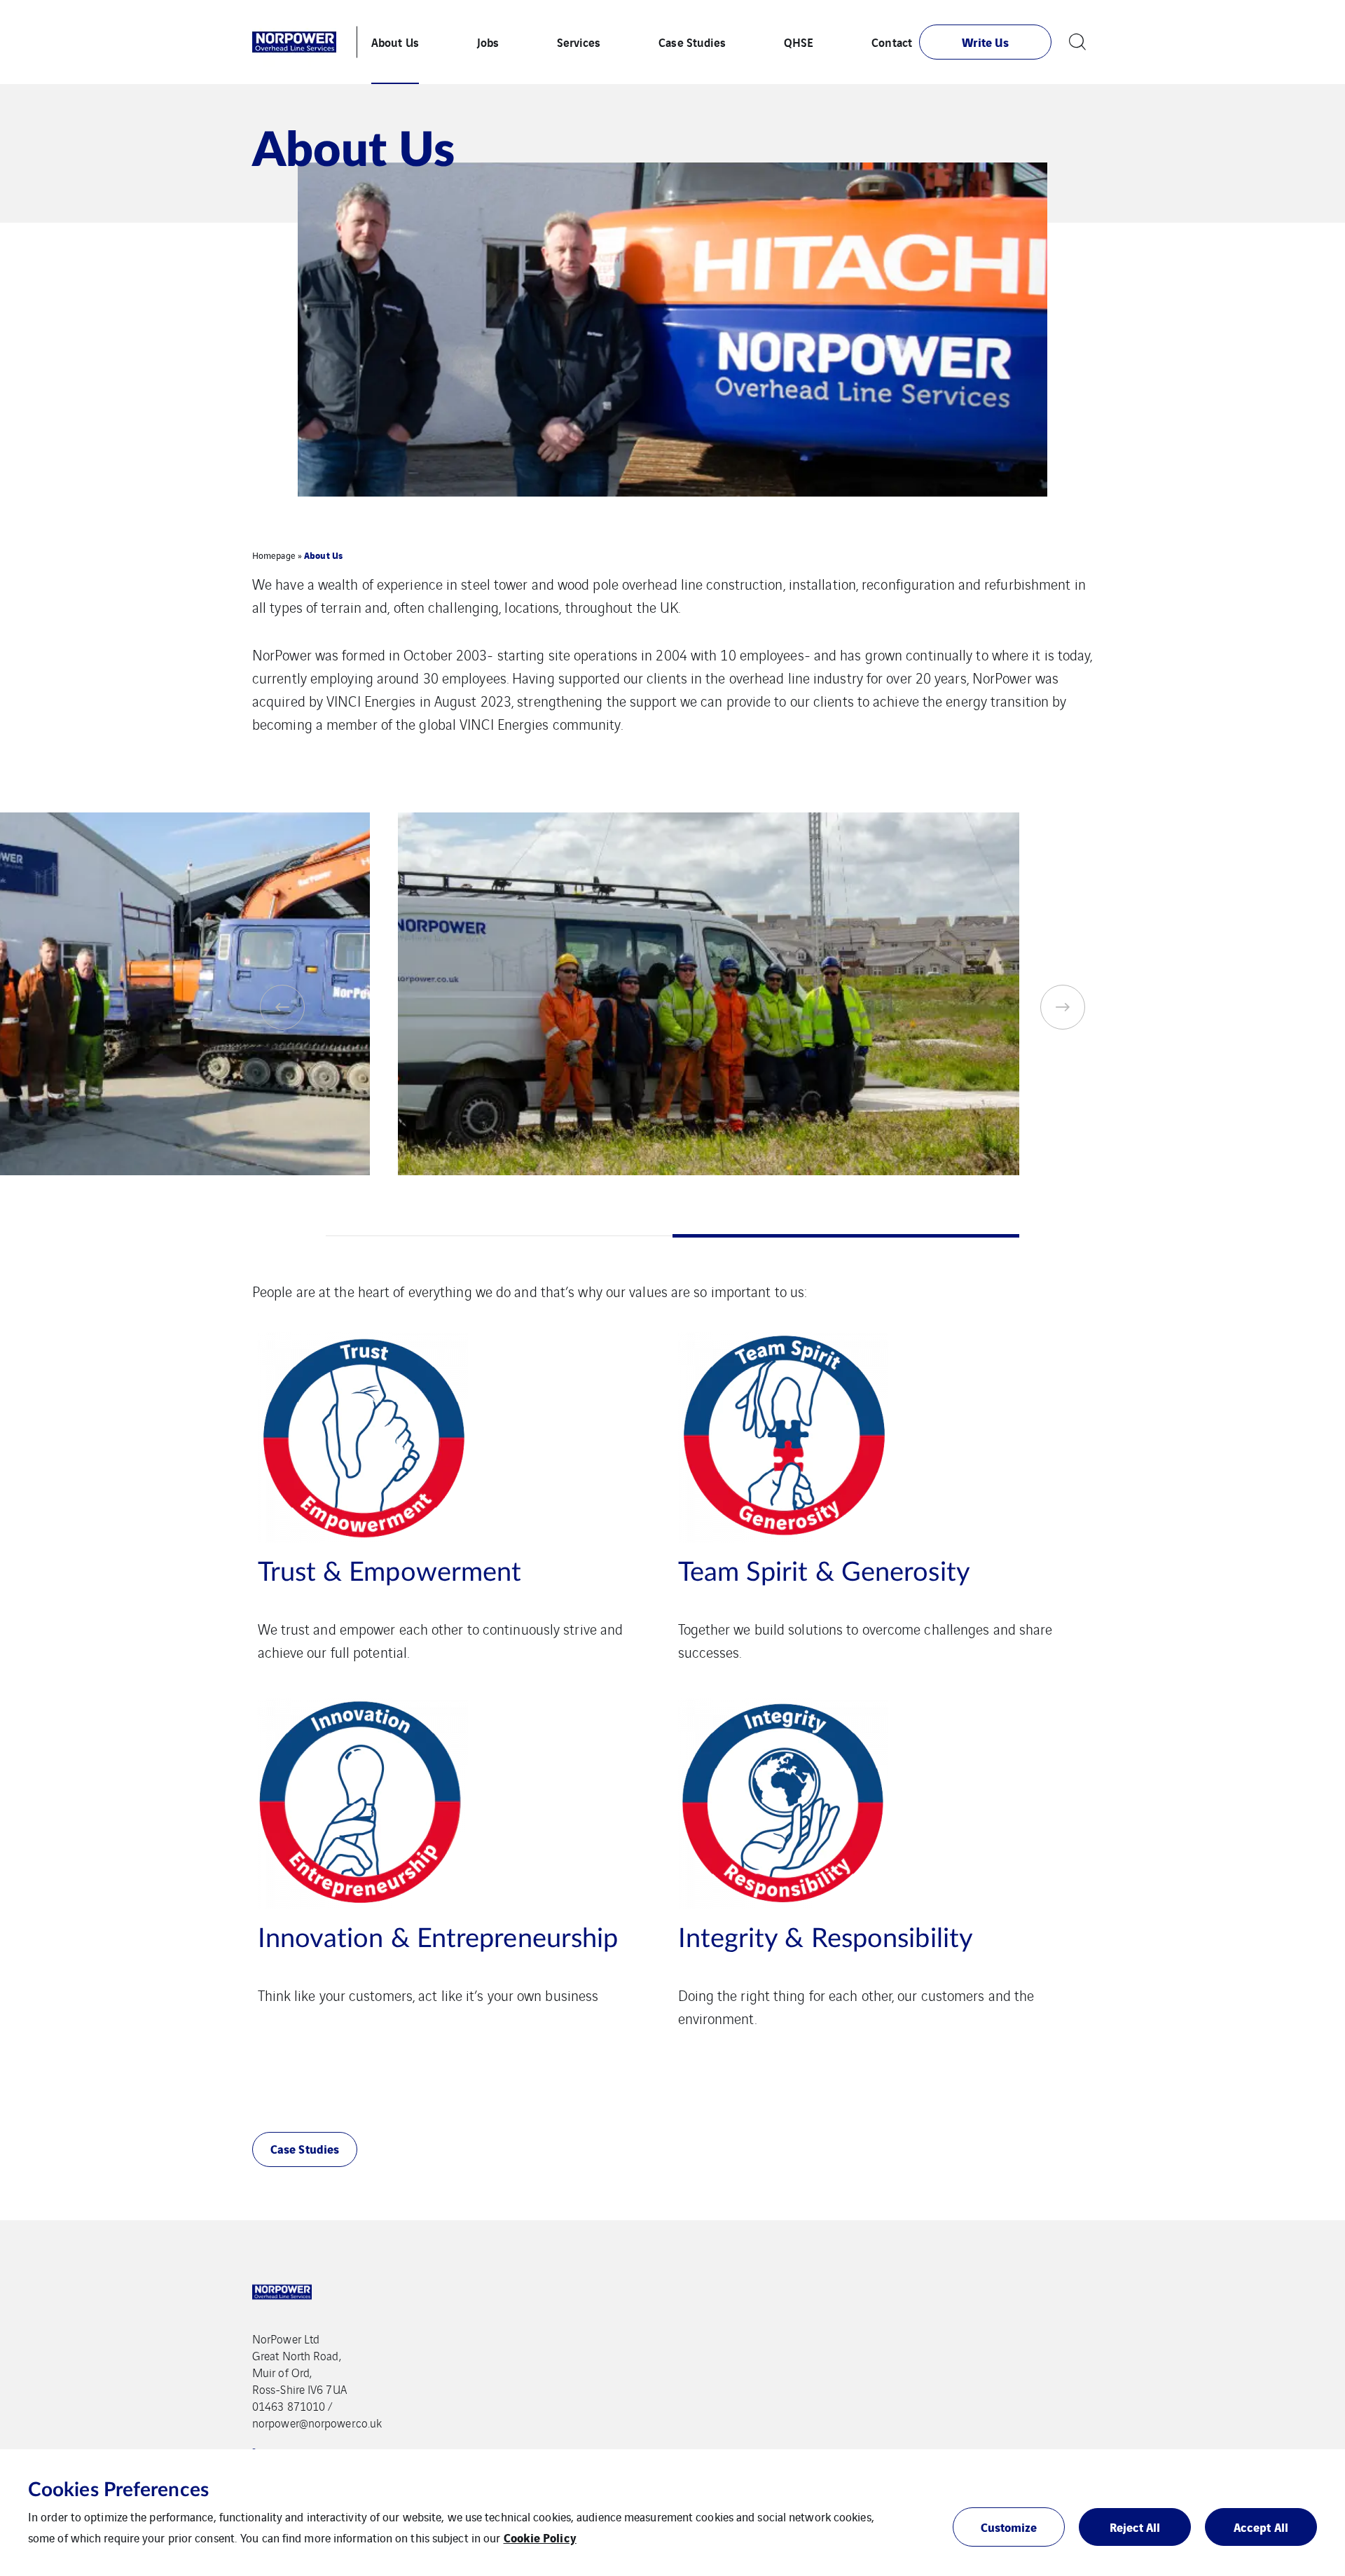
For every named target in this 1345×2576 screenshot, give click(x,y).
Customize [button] (1009, 2527)
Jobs (488, 42)
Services (579, 42)
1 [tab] (499, 1236)
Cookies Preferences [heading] (118, 2490)
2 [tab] (846, 1236)
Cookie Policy (540, 2537)
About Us (395, 42)
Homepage (274, 555)
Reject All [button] (1135, 2527)
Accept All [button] (1261, 2527)
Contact (892, 42)
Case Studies (692, 42)
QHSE (799, 42)
